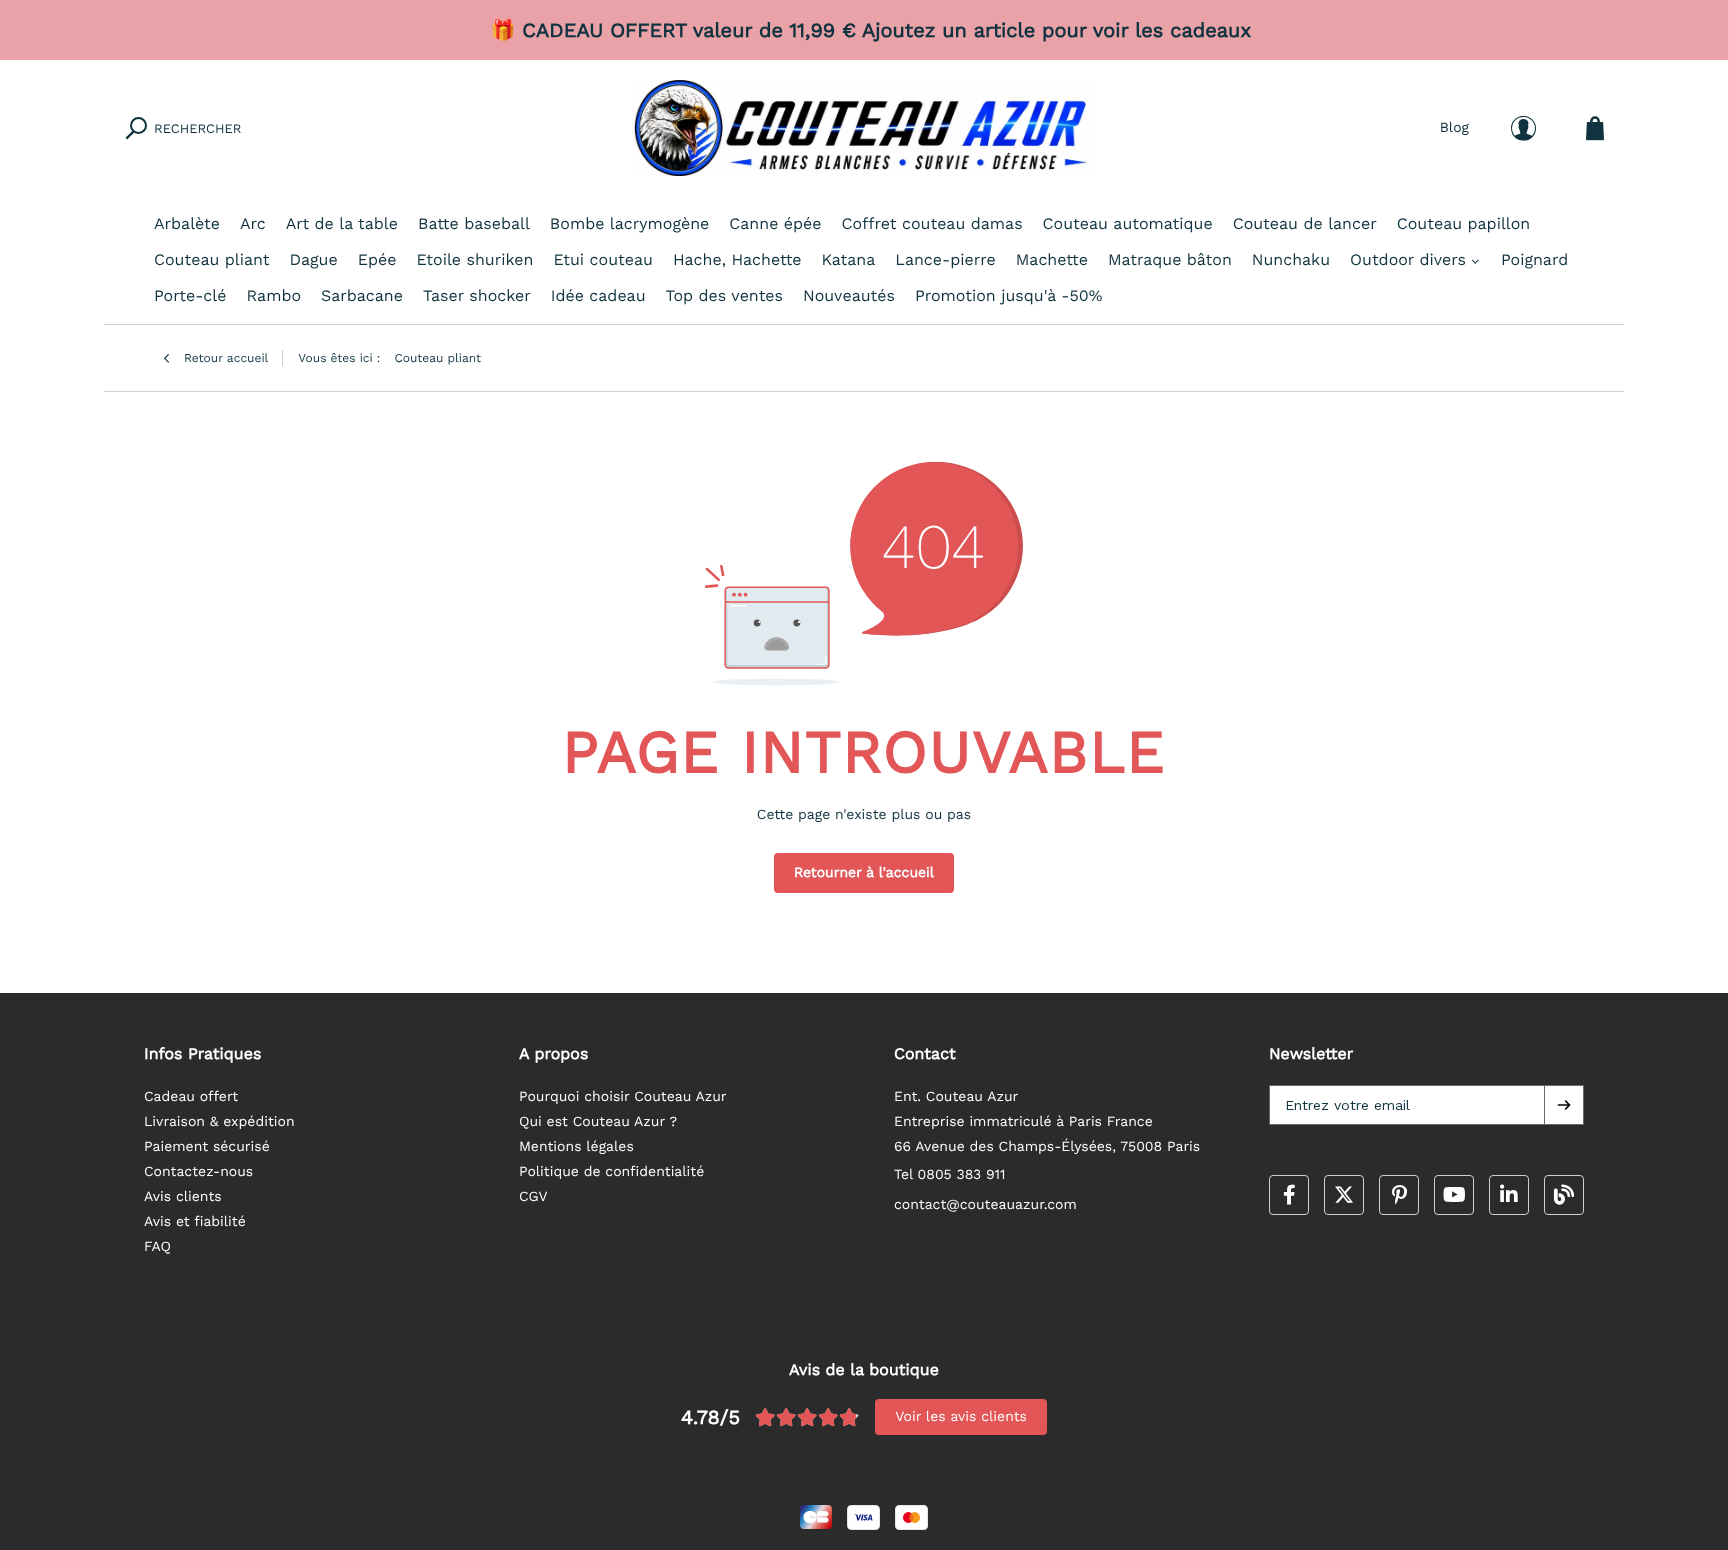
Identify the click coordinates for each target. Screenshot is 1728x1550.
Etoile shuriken (474, 259)
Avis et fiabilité (195, 1222)
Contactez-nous (198, 1172)
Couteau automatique (1128, 223)
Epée (377, 259)
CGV (533, 1197)
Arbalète (187, 223)
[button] (1564, 1105)
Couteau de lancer (1305, 223)
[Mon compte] (1523, 128)
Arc (253, 223)
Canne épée (775, 223)
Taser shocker (477, 295)
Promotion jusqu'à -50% (1009, 295)
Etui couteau (602, 259)
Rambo (273, 295)
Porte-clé (190, 295)
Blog (1454, 128)
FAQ (157, 1247)
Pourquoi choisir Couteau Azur (623, 1097)
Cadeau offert (191, 1097)
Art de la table (342, 223)
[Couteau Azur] (864, 128)
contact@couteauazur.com (985, 1205)
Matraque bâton (1170, 259)
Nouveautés (849, 295)
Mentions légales (576, 1147)
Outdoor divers (1408, 259)
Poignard (1534, 259)
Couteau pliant (212, 259)
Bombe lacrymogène (629, 223)
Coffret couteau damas (932, 223)
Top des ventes (724, 295)
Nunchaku (1291, 259)
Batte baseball (474, 223)
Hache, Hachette (737, 259)
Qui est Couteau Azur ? (598, 1122)
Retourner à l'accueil (864, 873)
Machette (1052, 259)
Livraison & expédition (219, 1122)
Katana (849, 259)
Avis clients (183, 1197)
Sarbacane (362, 295)
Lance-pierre (945, 259)
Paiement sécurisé (207, 1147)
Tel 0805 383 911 (950, 1175)
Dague (314, 259)
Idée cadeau (598, 295)
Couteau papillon (1463, 223)
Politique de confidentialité (611, 1172)
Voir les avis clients (961, 1417)
